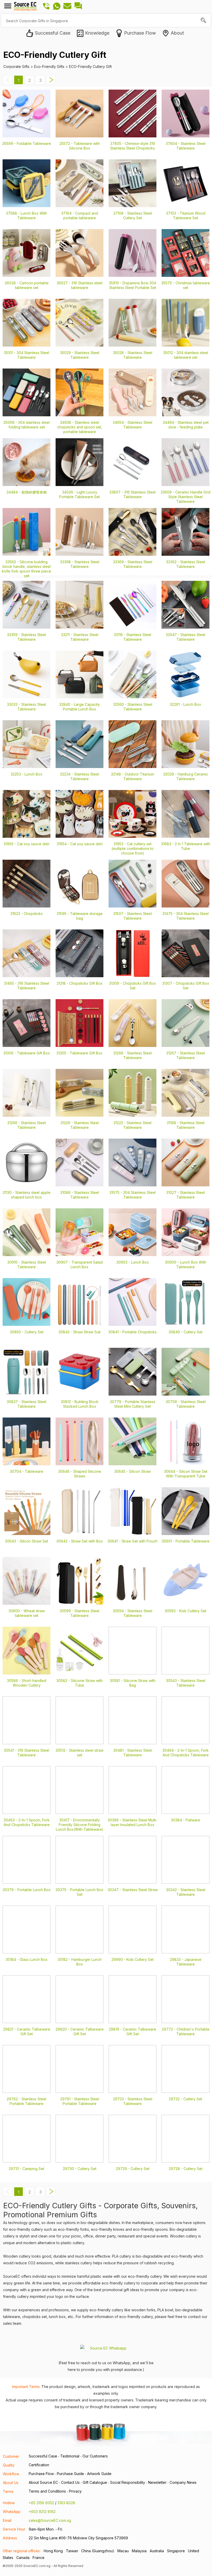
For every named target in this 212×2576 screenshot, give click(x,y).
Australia (157, 2551)
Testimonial (70, 2456)
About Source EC (43, 2482)
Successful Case (43, 2456)
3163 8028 (66, 2503)
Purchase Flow (41, 2474)
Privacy (75, 2491)
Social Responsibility (128, 2482)
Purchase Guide (70, 2474)
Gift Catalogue (95, 2482)
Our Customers (95, 2456)
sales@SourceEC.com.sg (50, 2520)
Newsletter (157, 2482)
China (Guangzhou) (98, 2551)
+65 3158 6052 (41, 2503)
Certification (39, 2465)
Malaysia (139, 2551)
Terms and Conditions (47, 2491)
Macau (123, 2551)
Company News (183, 2482)
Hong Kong (53, 2551)
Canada (23, 2558)
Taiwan (72, 2551)
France (39, 2558)
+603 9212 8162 (42, 2512)
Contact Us (70, 2482)
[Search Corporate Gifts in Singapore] (204, 21)
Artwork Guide (99, 2474)
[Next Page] (51, 83)
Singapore (176, 2551)
